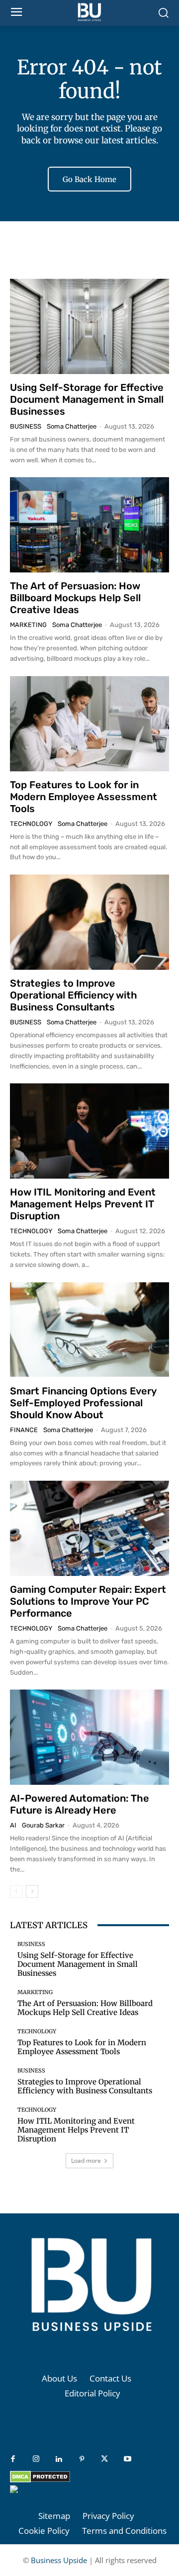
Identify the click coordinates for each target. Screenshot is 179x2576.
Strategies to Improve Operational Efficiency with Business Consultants (74, 995)
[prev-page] (16, 1891)
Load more (86, 2161)
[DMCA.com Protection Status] (40, 2480)
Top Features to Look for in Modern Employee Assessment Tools (84, 797)
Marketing (28, 625)
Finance (24, 1430)
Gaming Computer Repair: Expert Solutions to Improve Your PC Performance (88, 1601)
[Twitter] (104, 2459)
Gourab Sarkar (43, 1825)
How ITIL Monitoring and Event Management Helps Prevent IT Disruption (83, 1204)
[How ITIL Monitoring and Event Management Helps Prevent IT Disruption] (89, 1131)
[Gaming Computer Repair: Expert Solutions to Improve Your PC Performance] (89, 1528)
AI (13, 1825)
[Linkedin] (59, 2459)
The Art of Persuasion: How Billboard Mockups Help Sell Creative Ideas (75, 598)
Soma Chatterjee (72, 426)
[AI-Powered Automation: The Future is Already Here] (89, 1737)
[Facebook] (13, 2459)
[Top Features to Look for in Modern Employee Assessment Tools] (89, 724)
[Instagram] (36, 2459)
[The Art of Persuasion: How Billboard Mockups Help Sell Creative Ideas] (89, 525)
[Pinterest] (82, 2459)
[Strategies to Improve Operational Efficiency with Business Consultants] (89, 922)
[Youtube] (127, 2459)
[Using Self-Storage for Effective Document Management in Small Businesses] (89, 326)
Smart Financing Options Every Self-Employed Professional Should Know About (83, 1403)
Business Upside (59, 2560)
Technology (31, 824)
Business (26, 426)
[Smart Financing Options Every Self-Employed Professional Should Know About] (89, 1330)
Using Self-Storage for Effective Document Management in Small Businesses (87, 399)
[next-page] (32, 1891)
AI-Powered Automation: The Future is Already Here (80, 1804)
